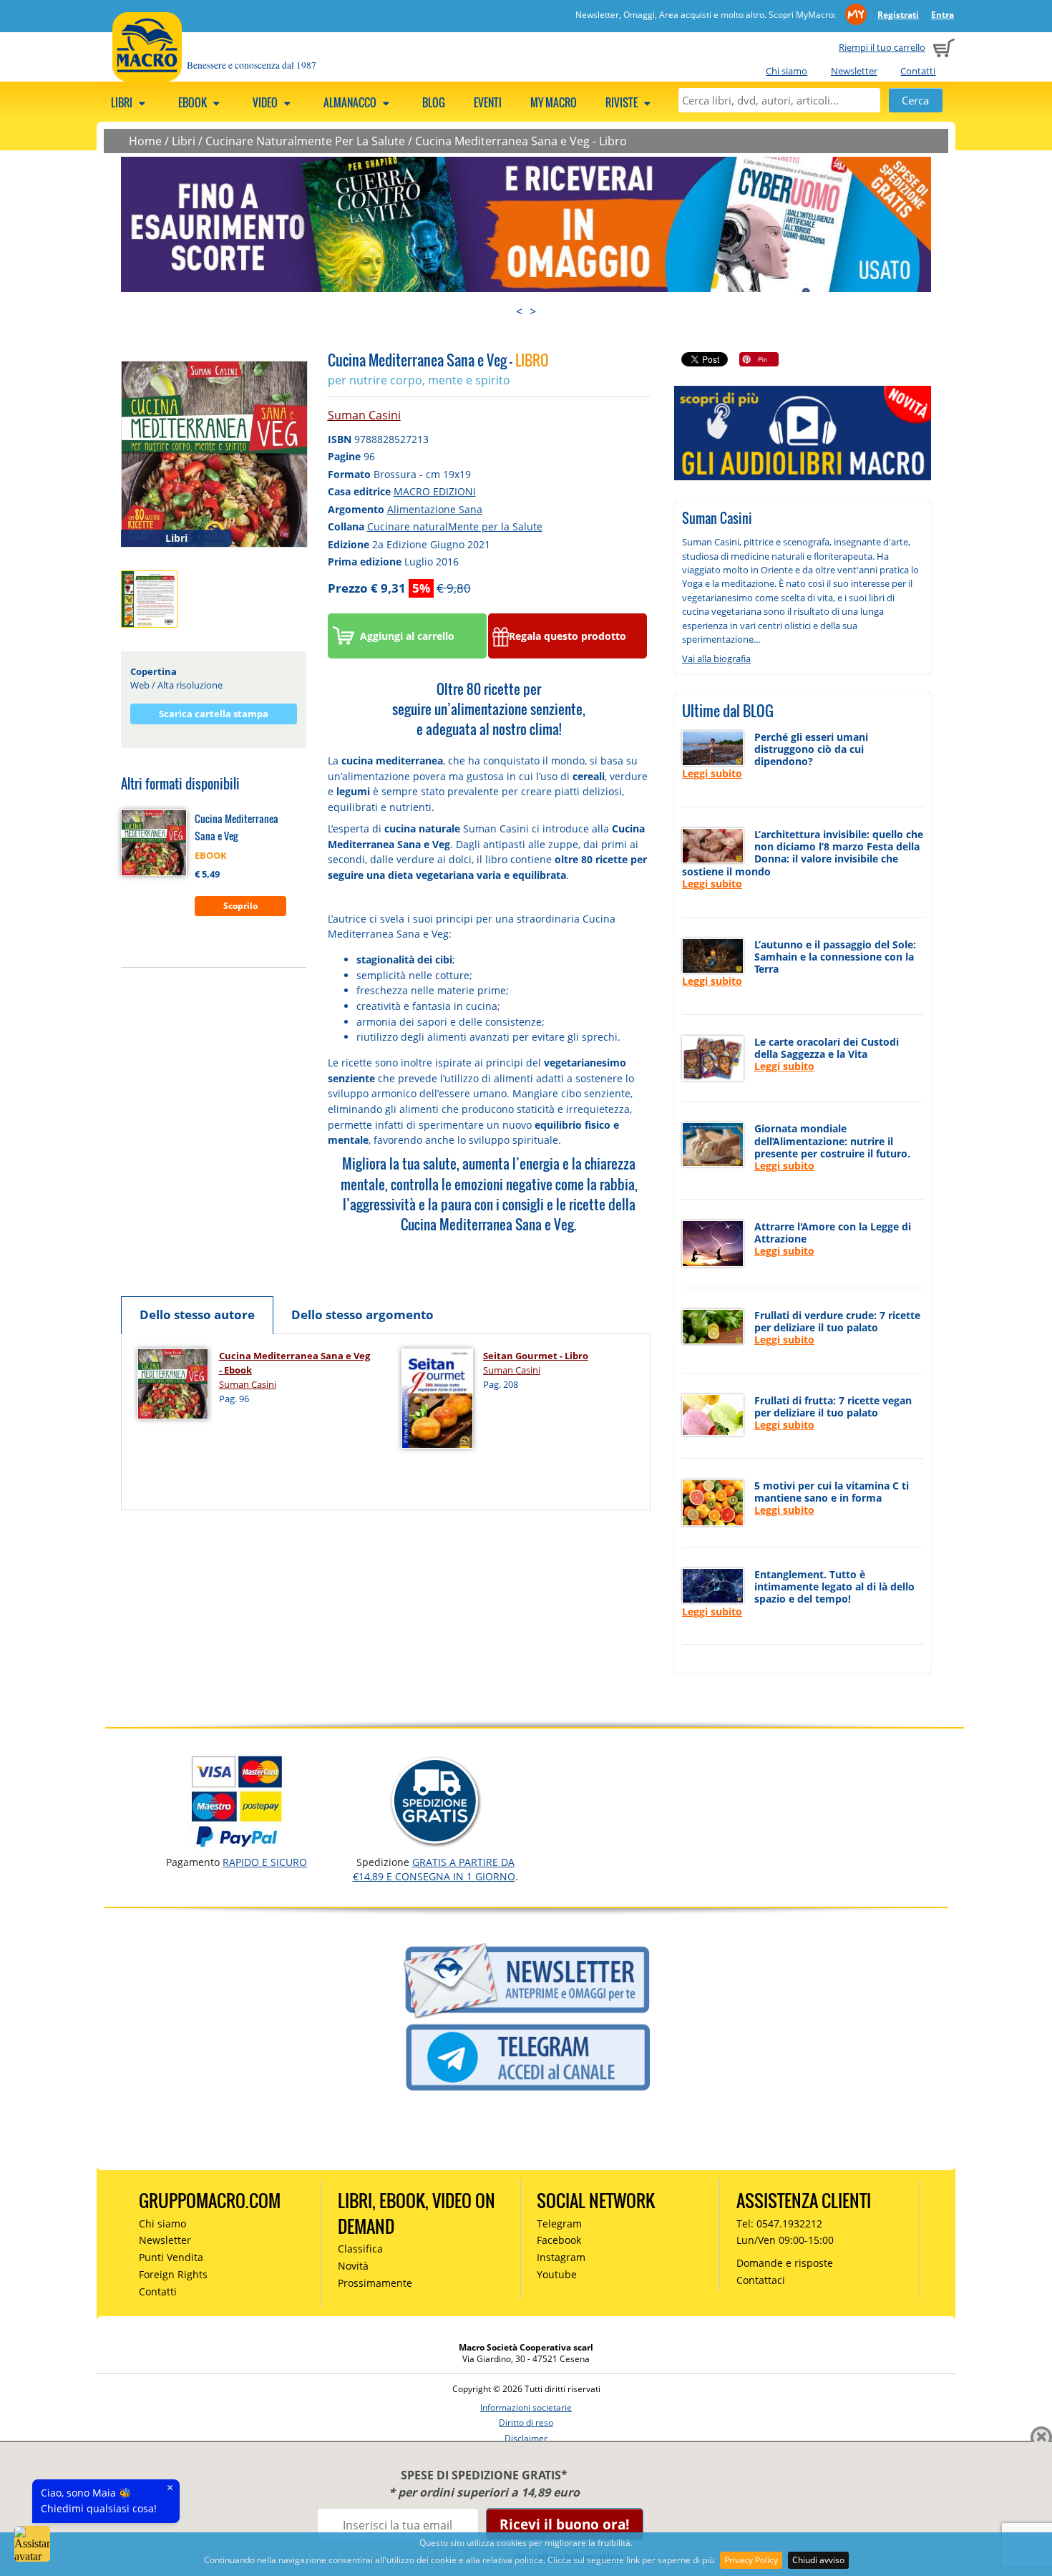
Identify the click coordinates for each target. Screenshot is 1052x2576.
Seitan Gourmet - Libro (536, 1356)
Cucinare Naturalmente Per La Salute (305, 141)
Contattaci (761, 2280)
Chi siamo (786, 71)
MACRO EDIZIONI (435, 491)
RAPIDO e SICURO (265, 1862)
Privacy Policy (751, 2560)
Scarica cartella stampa (214, 714)
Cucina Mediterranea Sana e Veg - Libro (521, 141)
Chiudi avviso (818, 2560)
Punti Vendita (171, 2257)
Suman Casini (364, 415)
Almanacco (351, 102)
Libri (123, 102)
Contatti (918, 71)
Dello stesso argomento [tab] (362, 1314)
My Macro (554, 102)
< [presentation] (519, 311)
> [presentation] (533, 311)
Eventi (488, 102)
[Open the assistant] (32, 2544)
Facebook (559, 2240)
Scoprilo (240, 906)
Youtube (557, 2274)
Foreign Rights (173, 2274)
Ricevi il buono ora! (564, 2524)
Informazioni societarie (526, 2407)
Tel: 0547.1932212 (779, 2223)
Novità (353, 2266)
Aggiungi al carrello (407, 636)
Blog (434, 102)
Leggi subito (712, 773)
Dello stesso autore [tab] (197, 1314)
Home (145, 141)
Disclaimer (526, 2438)
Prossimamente (375, 2283)
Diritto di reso (526, 2422)
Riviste (623, 102)
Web (140, 685)
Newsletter (854, 71)
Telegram (559, 2223)
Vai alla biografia (716, 658)
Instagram (561, 2257)
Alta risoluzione (190, 685)
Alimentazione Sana (435, 509)
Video (266, 102)
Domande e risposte (785, 2263)
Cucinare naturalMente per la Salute (455, 526)
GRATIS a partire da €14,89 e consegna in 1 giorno (434, 1869)
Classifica (360, 2249)
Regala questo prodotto (568, 636)
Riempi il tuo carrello (882, 47)
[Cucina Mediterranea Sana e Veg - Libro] (214, 453)
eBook (194, 102)
